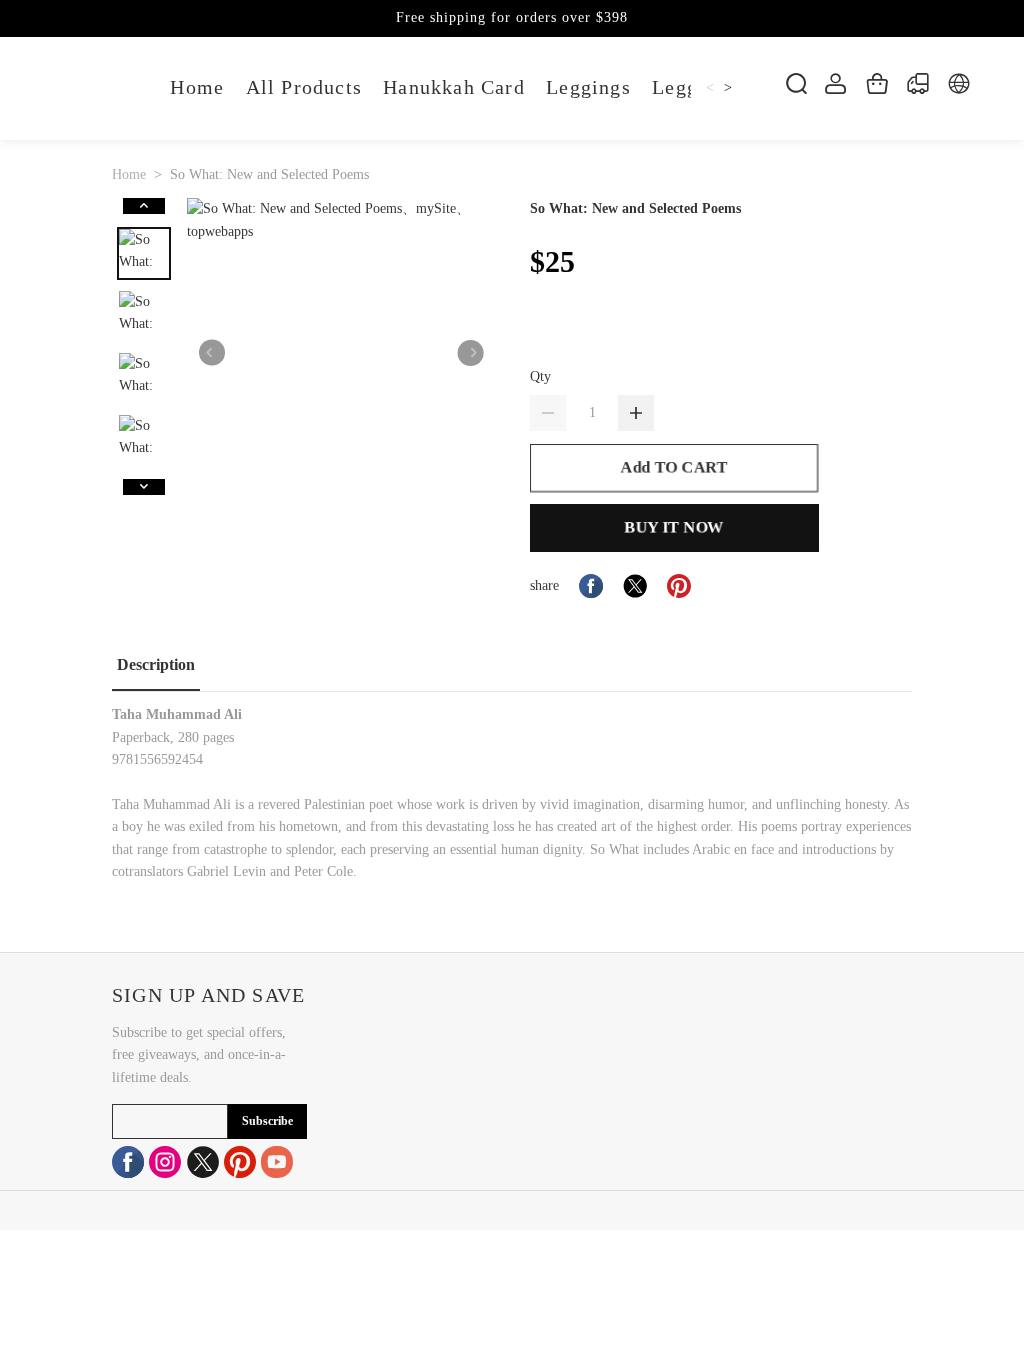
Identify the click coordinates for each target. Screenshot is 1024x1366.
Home (129, 174)
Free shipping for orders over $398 (512, 17)
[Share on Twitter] (635, 586)
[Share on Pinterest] (679, 586)
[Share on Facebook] (591, 586)
